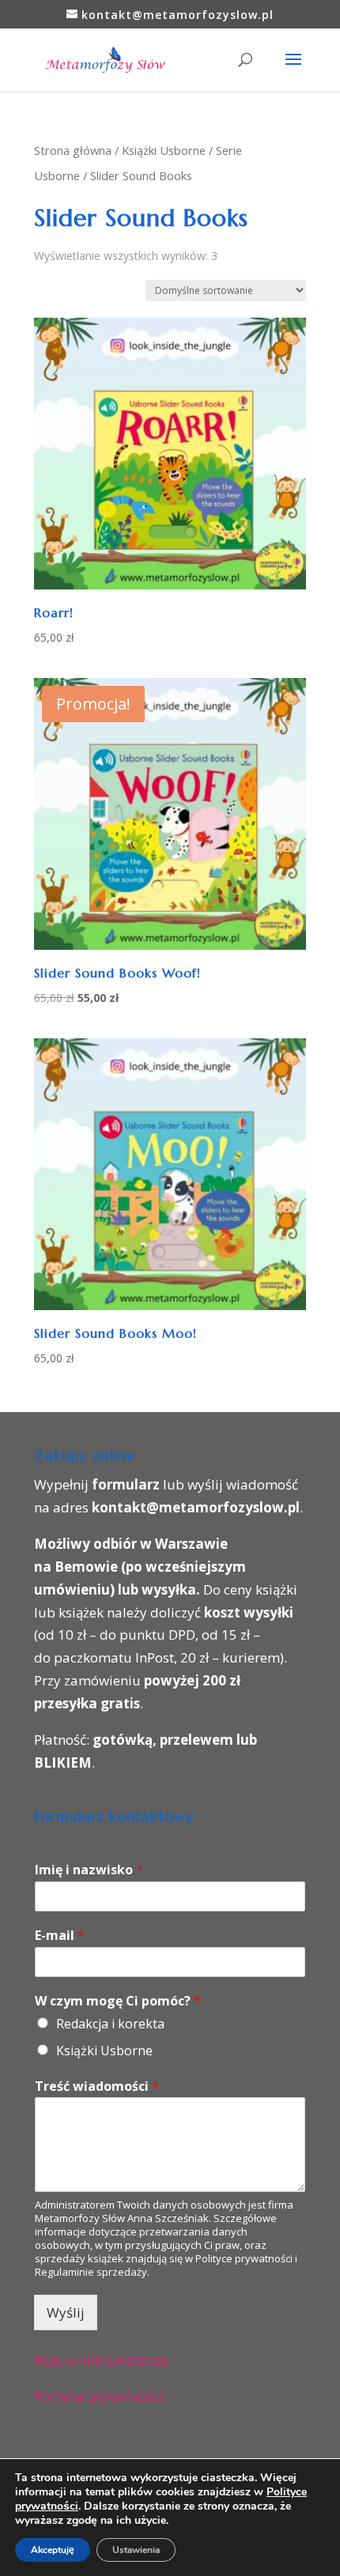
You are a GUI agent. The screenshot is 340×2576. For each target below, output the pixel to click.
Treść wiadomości (97, 2086)
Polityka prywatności (99, 2396)
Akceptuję (53, 2550)
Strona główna (73, 150)
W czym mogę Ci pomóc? (118, 2001)
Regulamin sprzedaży (102, 2360)
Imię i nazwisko (89, 1870)
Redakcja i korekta (110, 2024)
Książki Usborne (164, 150)
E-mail (60, 1936)
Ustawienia (136, 2550)
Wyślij (66, 2312)
